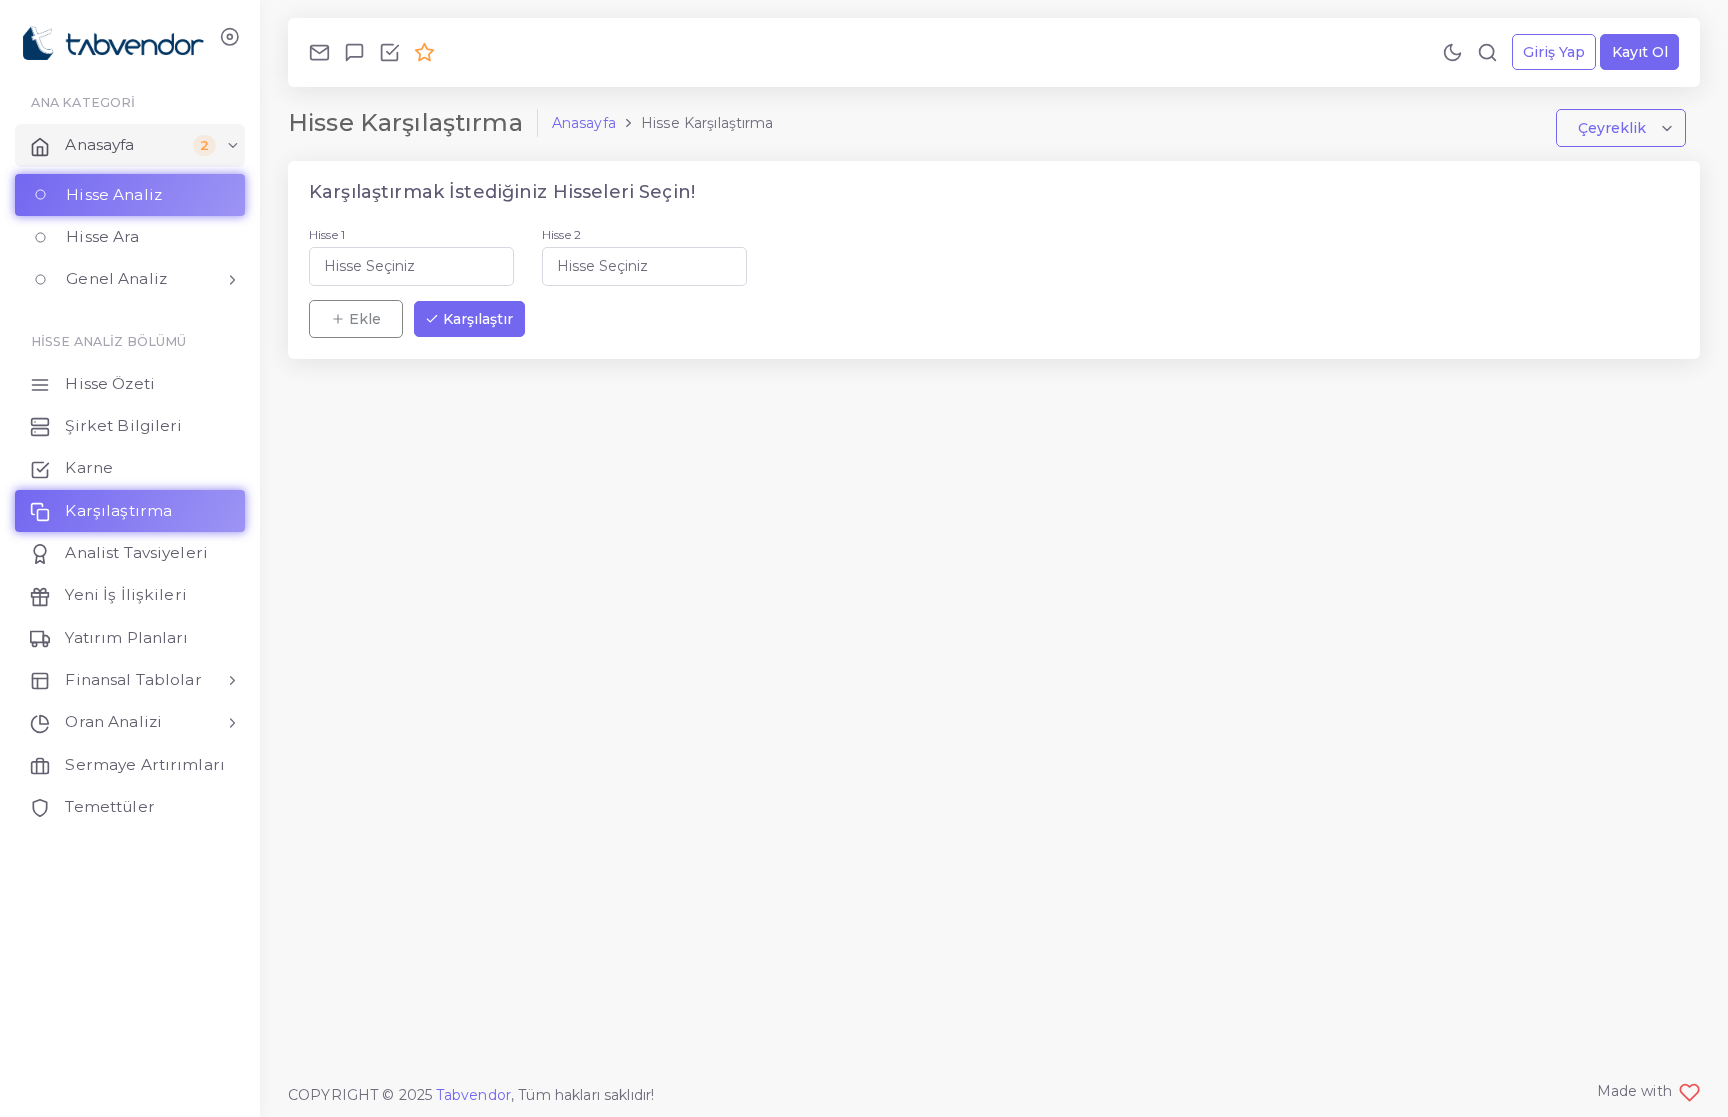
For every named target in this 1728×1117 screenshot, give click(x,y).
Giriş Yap (1554, 52)
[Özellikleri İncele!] (389, 52)
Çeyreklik (1614, 128)
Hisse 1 (327, 234)
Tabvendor (473, 1095)
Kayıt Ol (1640, 52)
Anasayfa (584, 123)
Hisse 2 (561, 234)
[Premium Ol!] (424, 52)
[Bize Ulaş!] (319, 52)
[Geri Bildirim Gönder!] (354, 52)
